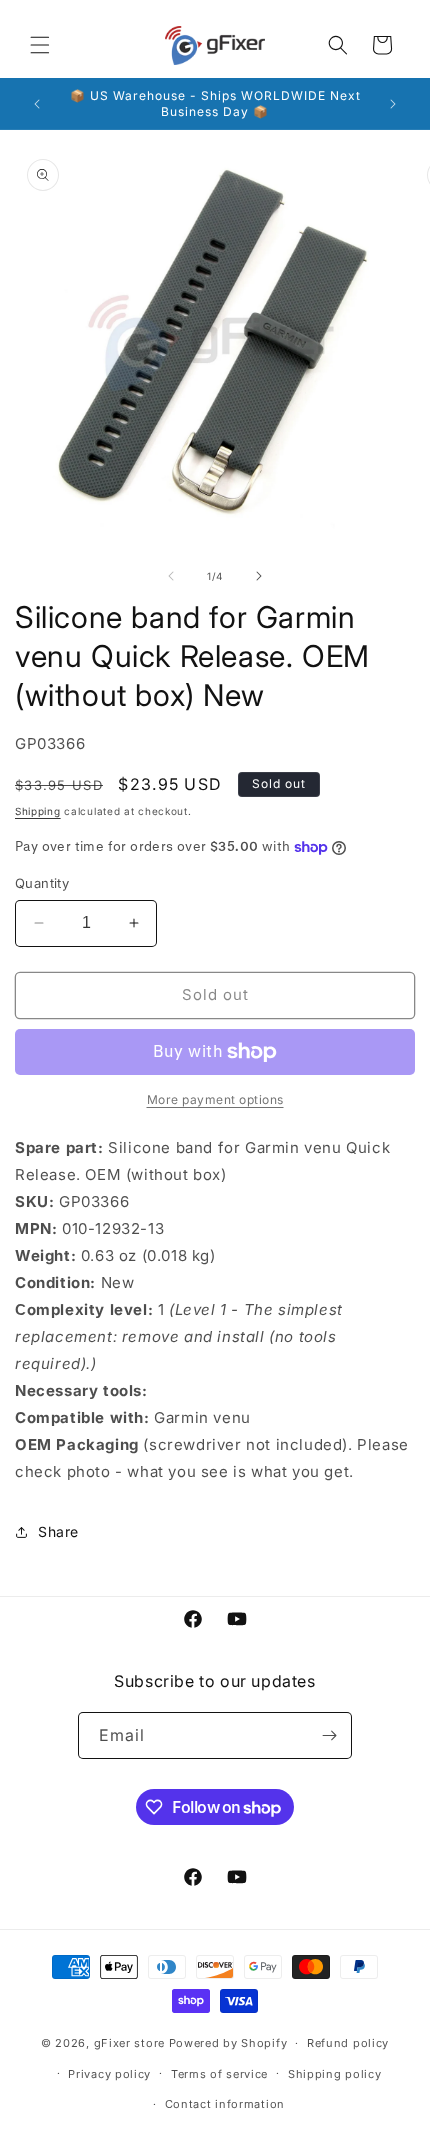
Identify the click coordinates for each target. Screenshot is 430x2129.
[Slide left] (171, 576)
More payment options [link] (215, 1099)
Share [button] (58, 1531)
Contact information (225, 2104)
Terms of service (219, 2074)
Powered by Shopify (228, 2043)
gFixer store (129, 2043)
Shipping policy (335, 2074)
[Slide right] (259, 576)
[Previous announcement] (37, 104)
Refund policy (348, 2043)
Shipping (38, 811)
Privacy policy (109, 2074)
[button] (40, 45)
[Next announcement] (393, 104)
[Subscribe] (329, 1735)
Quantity (42, 883)
